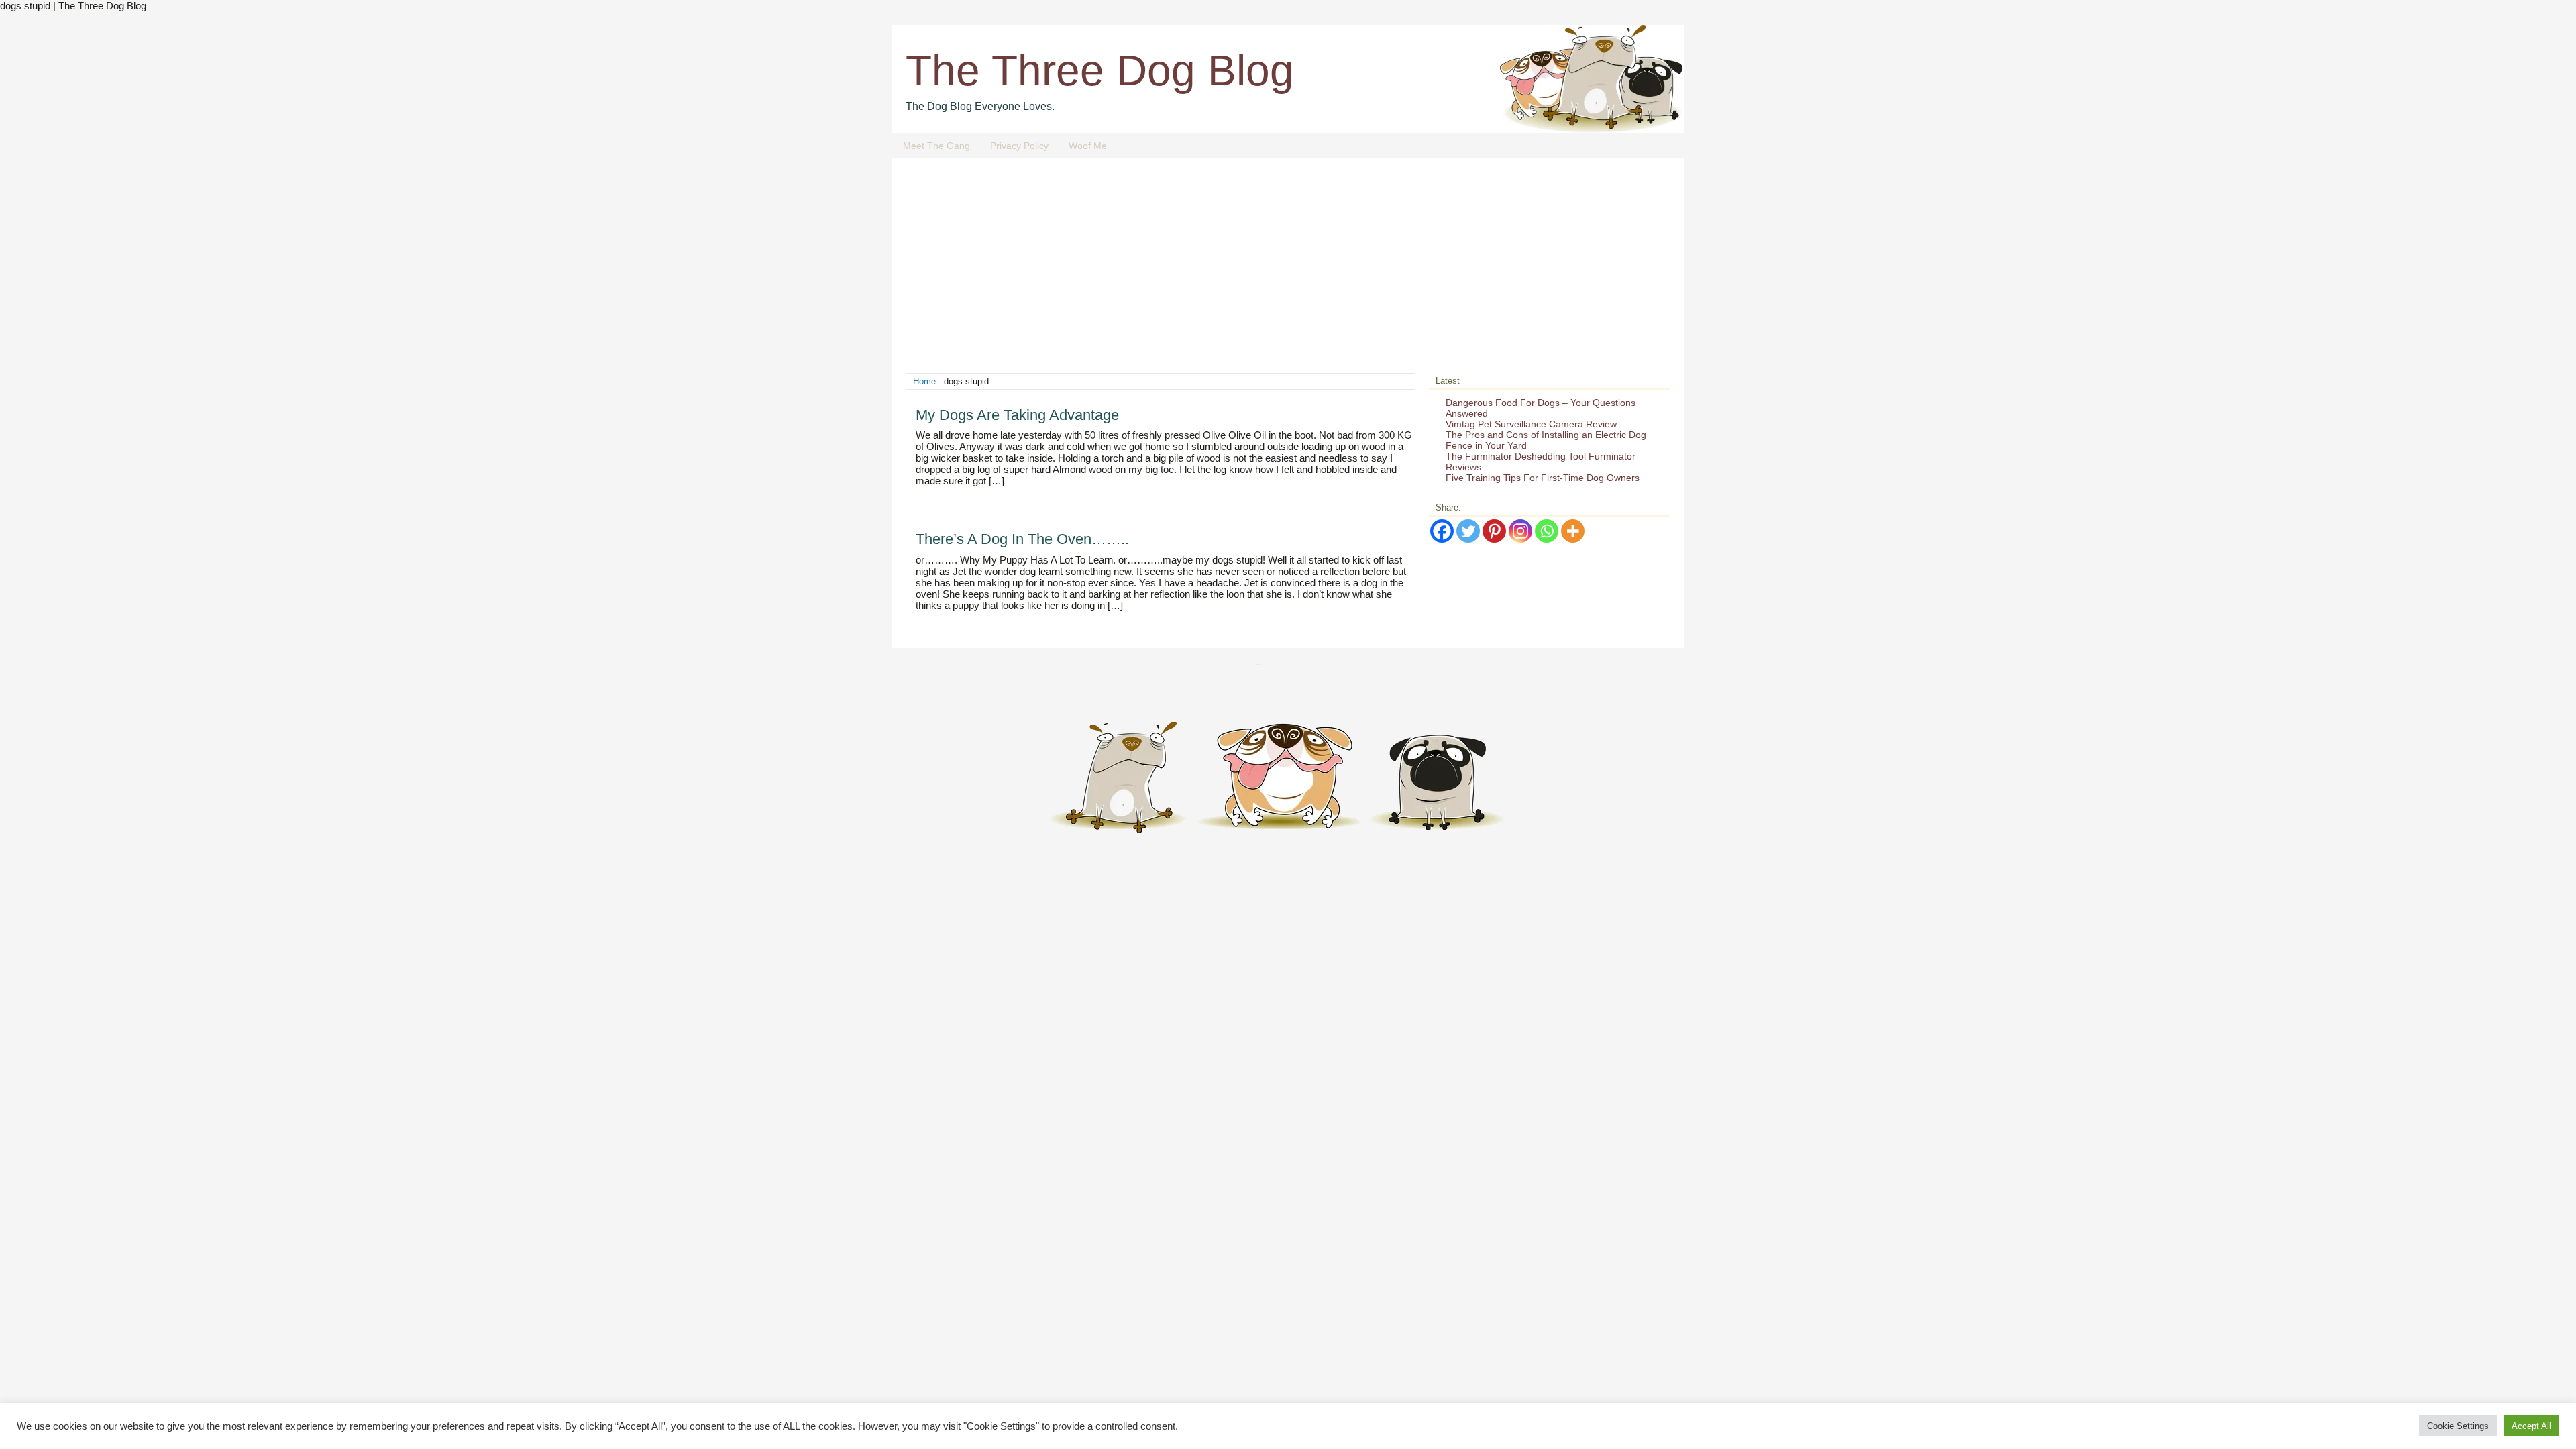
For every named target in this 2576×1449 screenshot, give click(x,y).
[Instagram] (1520, 531)
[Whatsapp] (1547, 531)
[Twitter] (1468, 531)
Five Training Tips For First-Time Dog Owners (1543, 478)
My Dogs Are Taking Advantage (1017, 415)
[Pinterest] (1494, 531)
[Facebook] (1442, 531)
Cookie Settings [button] (2458, 1426)
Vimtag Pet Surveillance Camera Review (1531, 424)
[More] (1573, 531)
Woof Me (1088, 146)
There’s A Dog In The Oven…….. (1022, 539)
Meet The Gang (936, 146)
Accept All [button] (2531, 1426)
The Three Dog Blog (1100, 70)
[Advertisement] (1288, 272)
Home (924, 381)
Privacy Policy (1019, 146)
